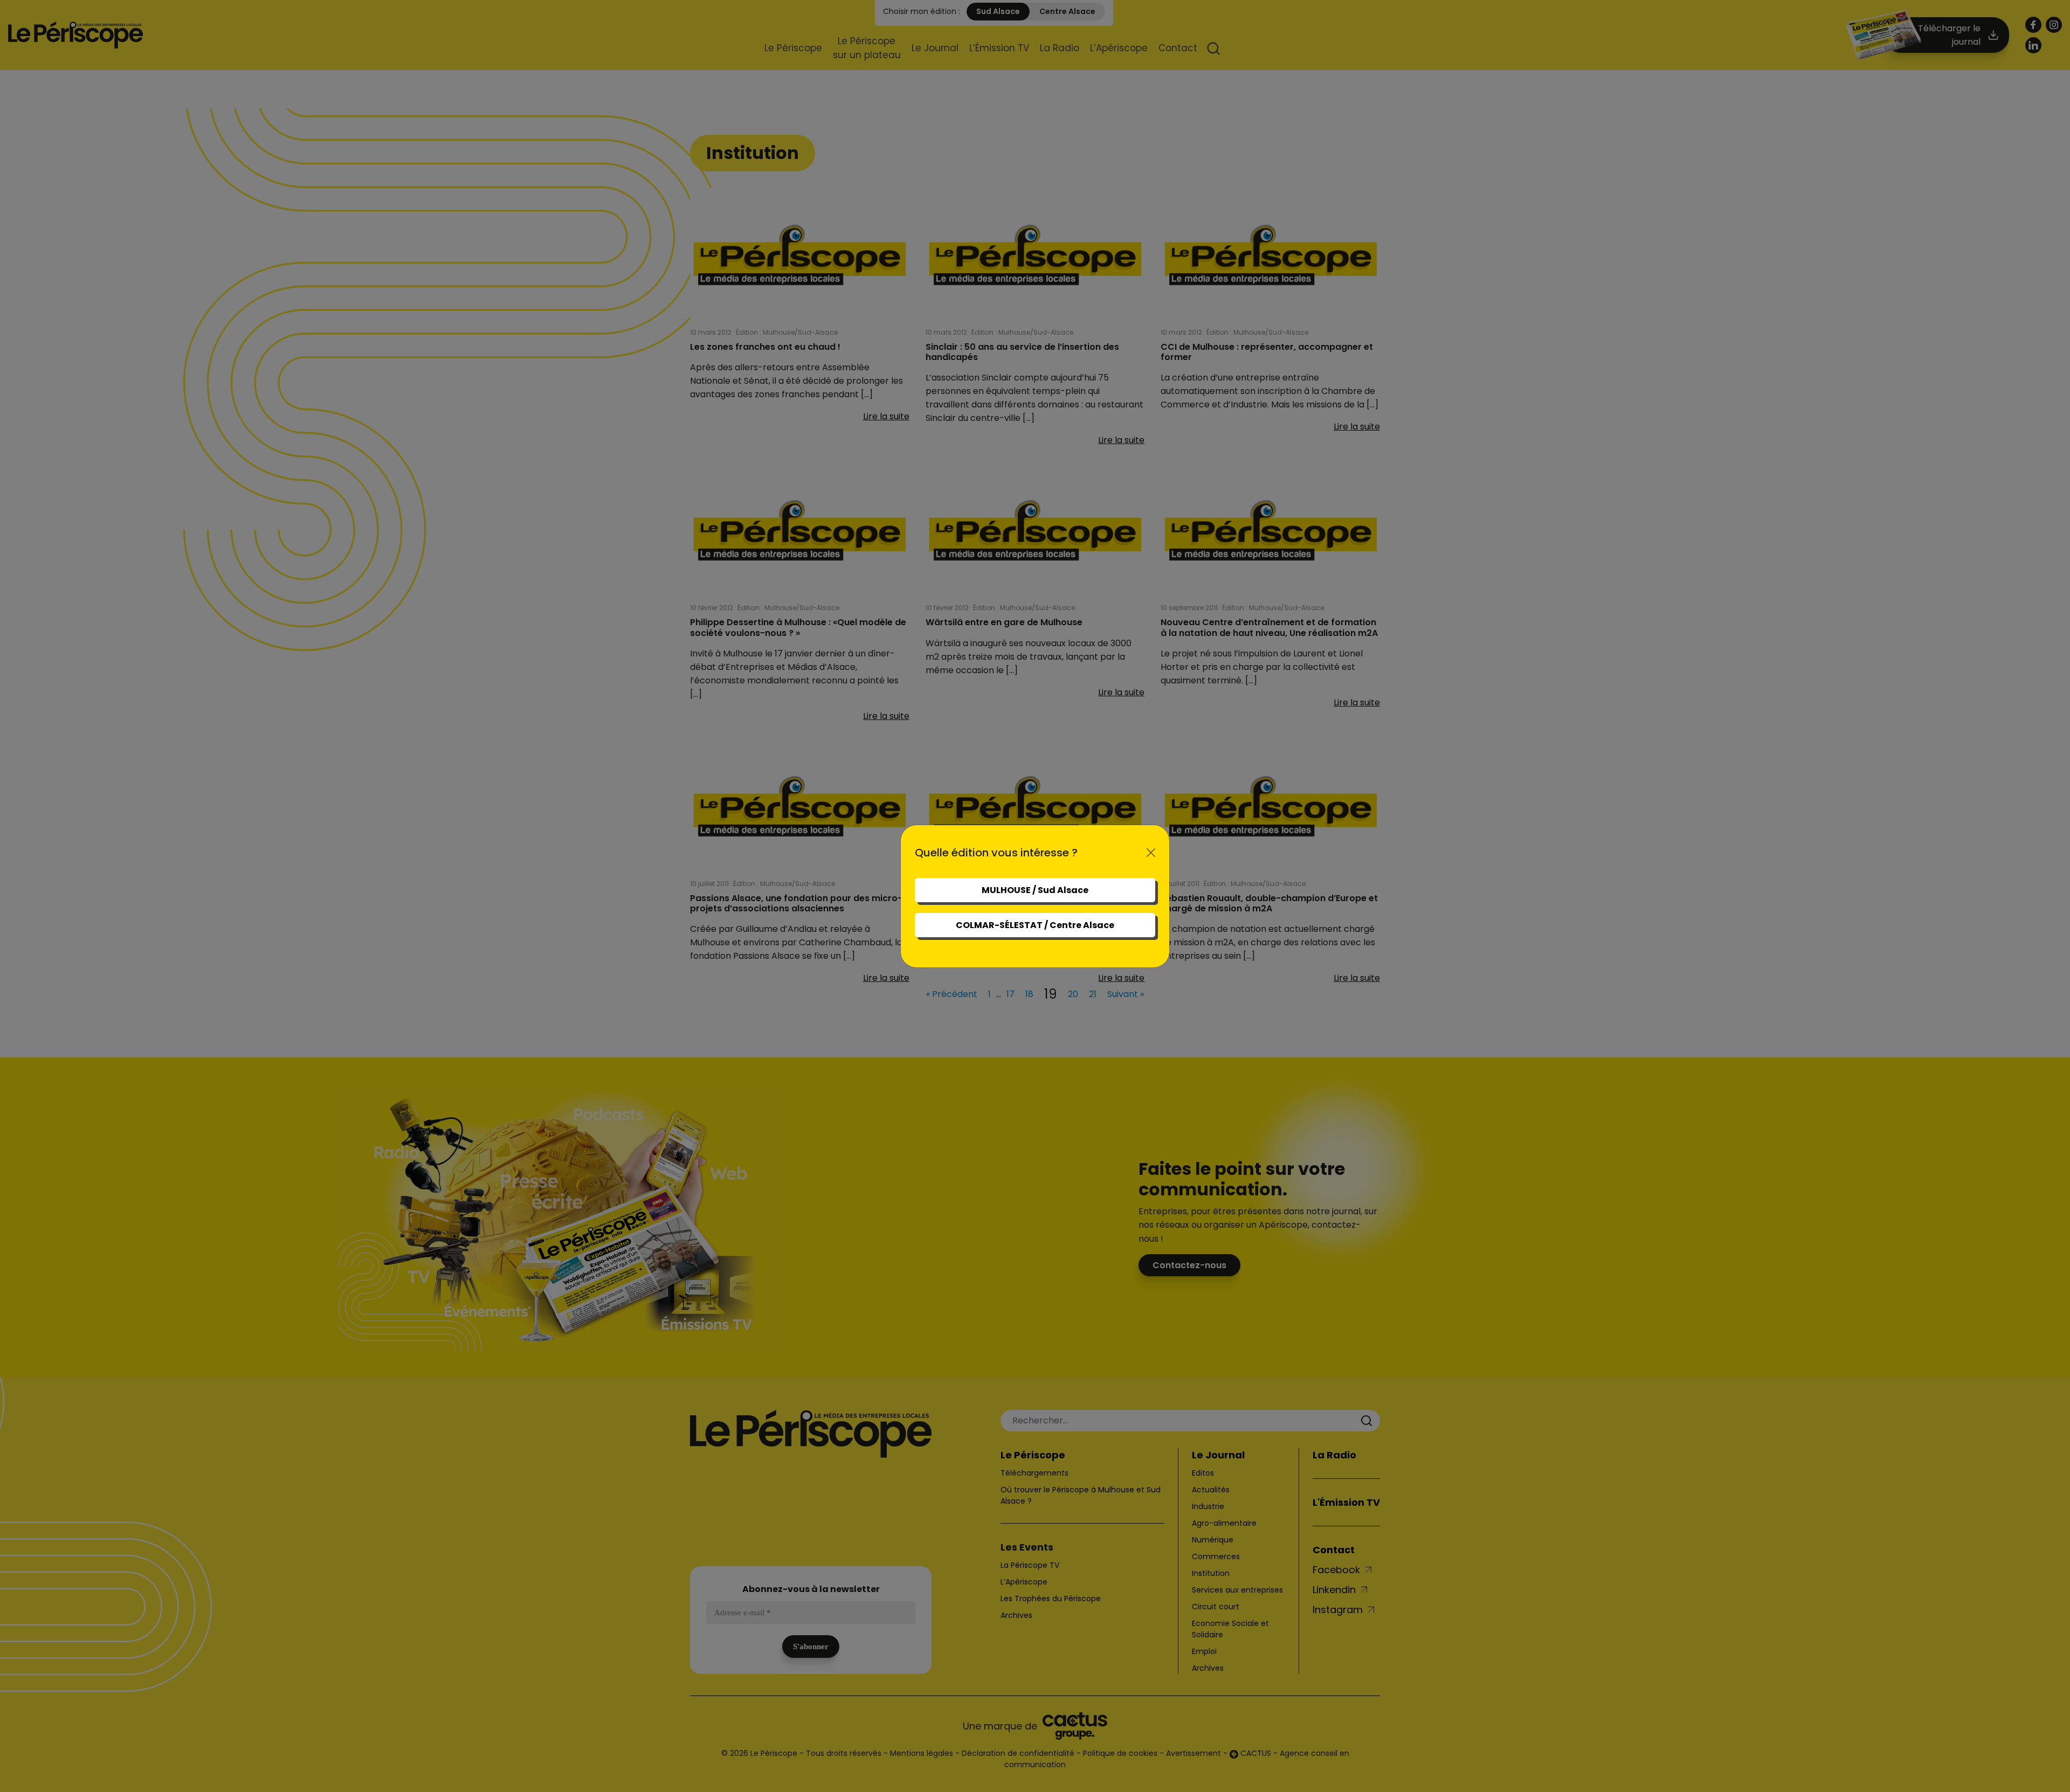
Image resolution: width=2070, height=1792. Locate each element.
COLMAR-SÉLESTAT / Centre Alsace (1035, 925)
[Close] (1151, 853)
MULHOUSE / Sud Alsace (1035, 890)
